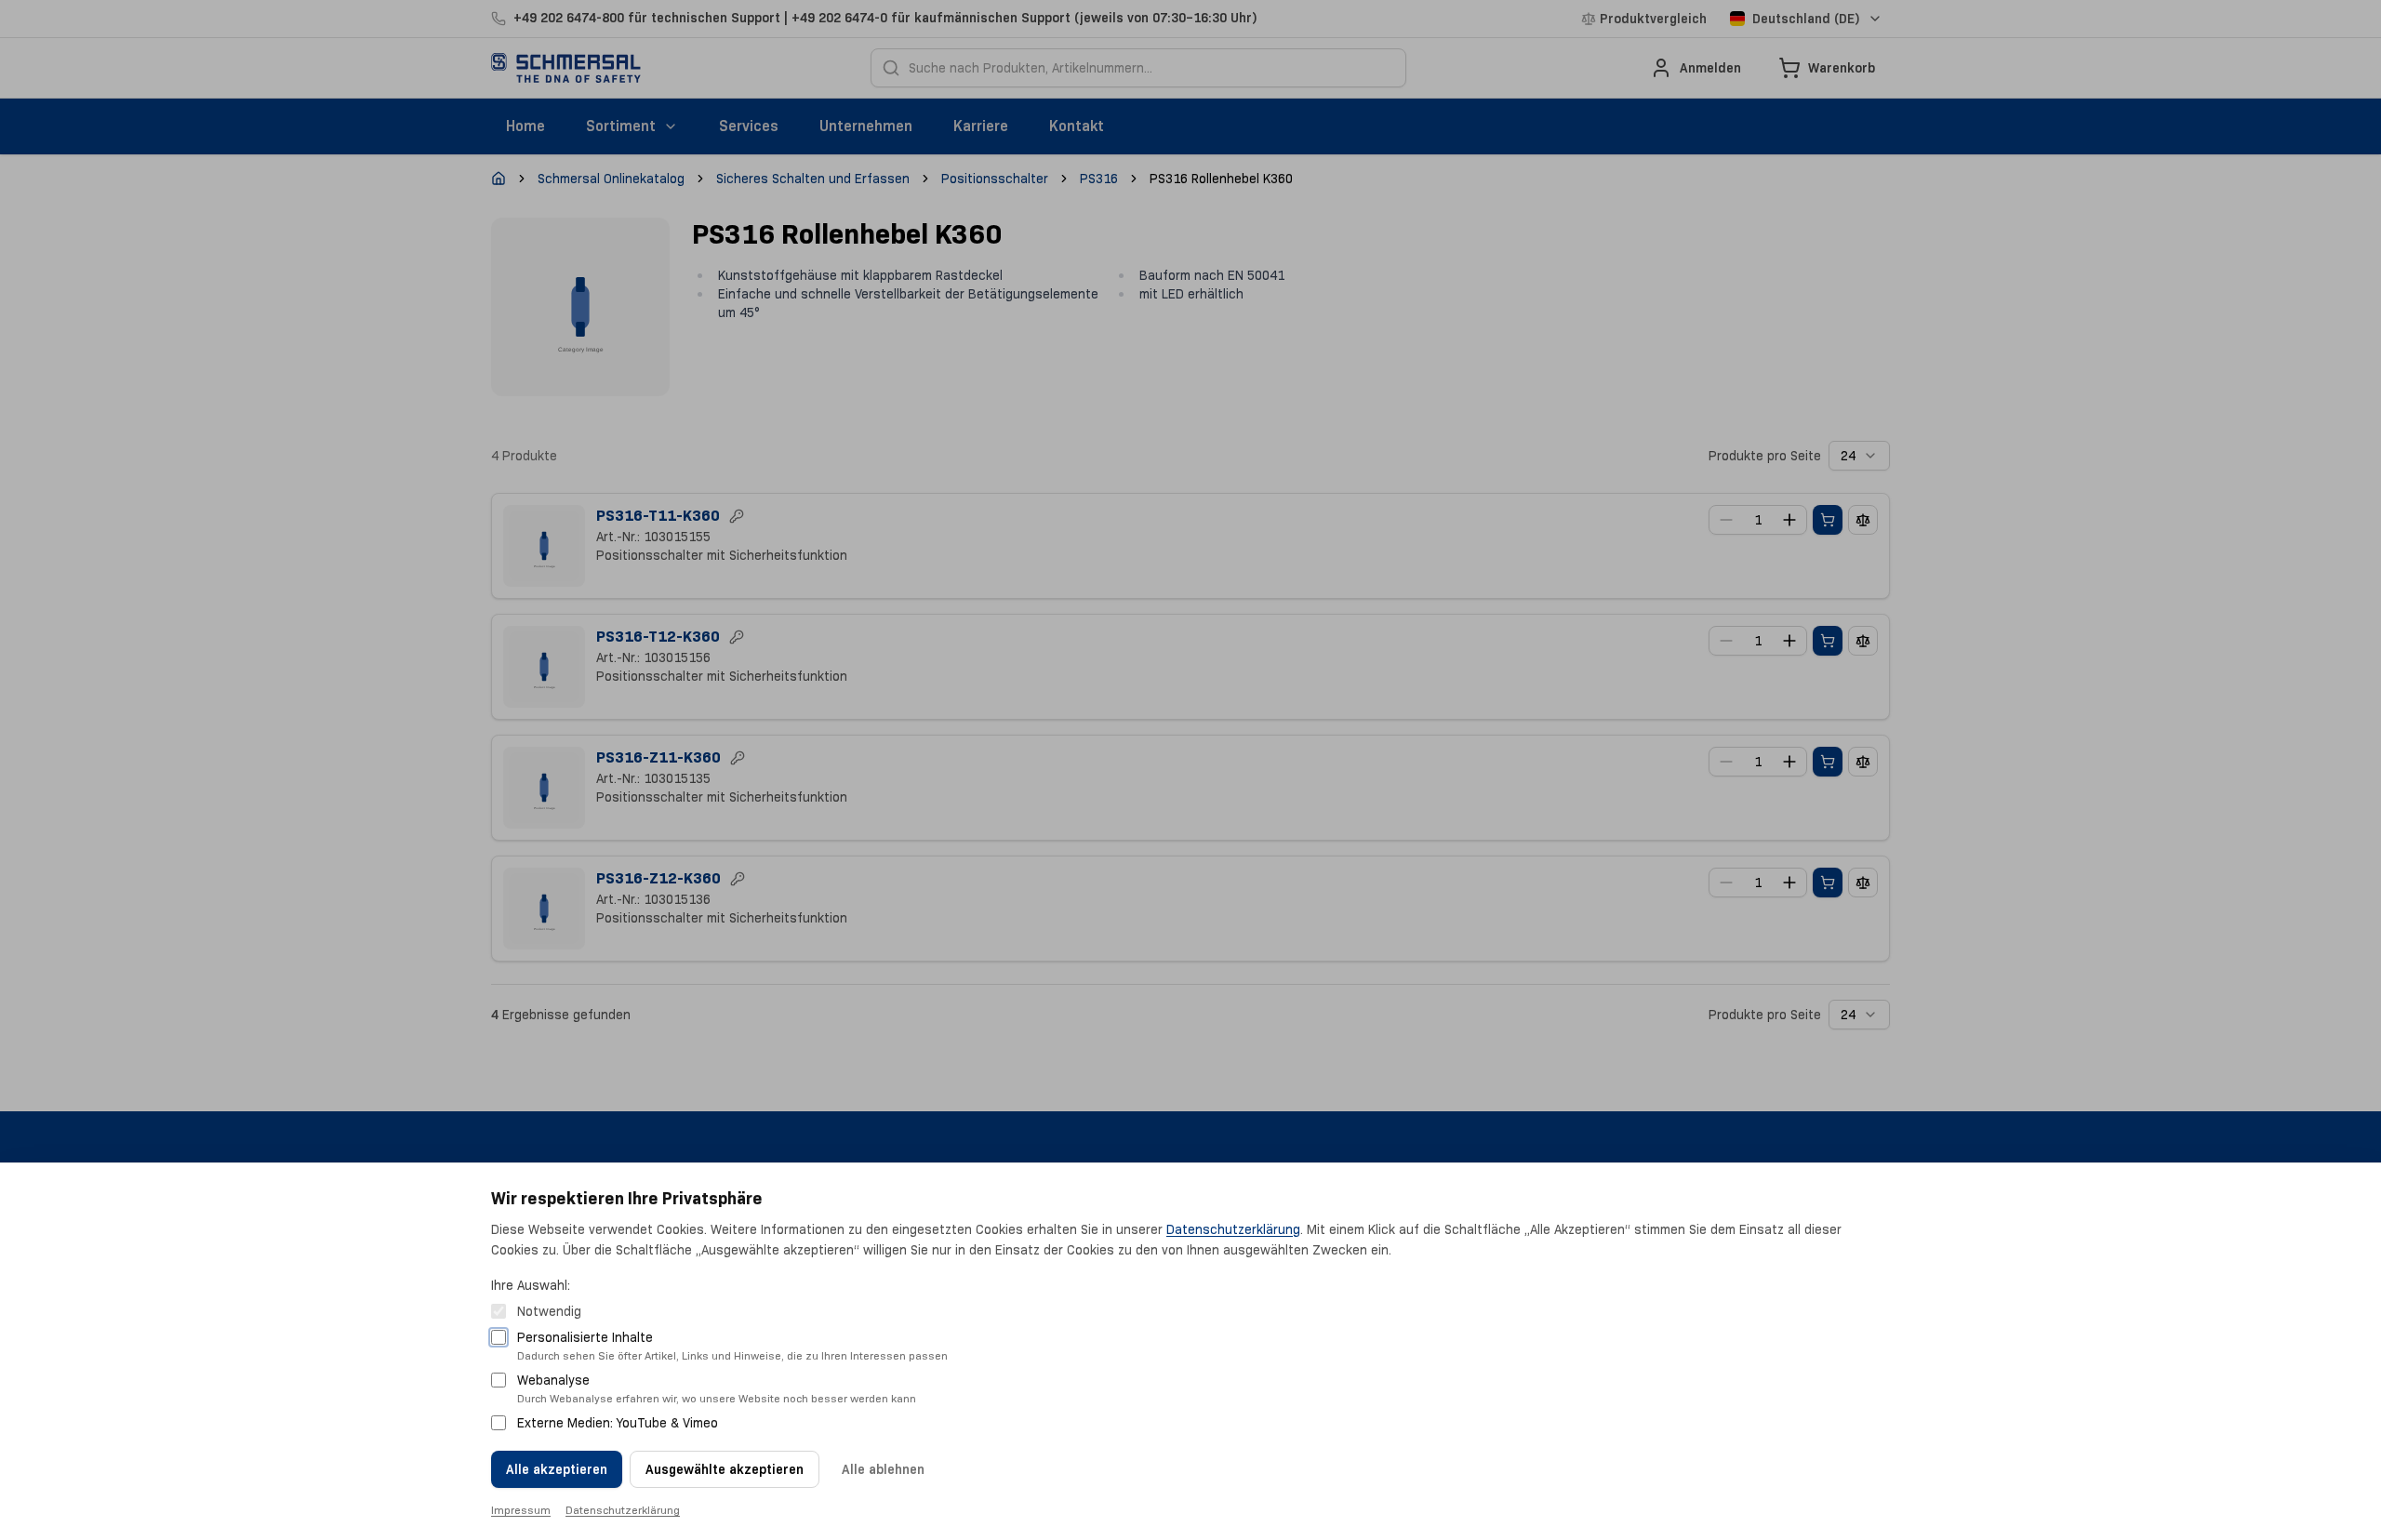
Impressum (521, 1510)
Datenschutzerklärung (1233, 1229)
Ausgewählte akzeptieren (725, 1469)
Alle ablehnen (883, 1469)
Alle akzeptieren (557, 1469)
